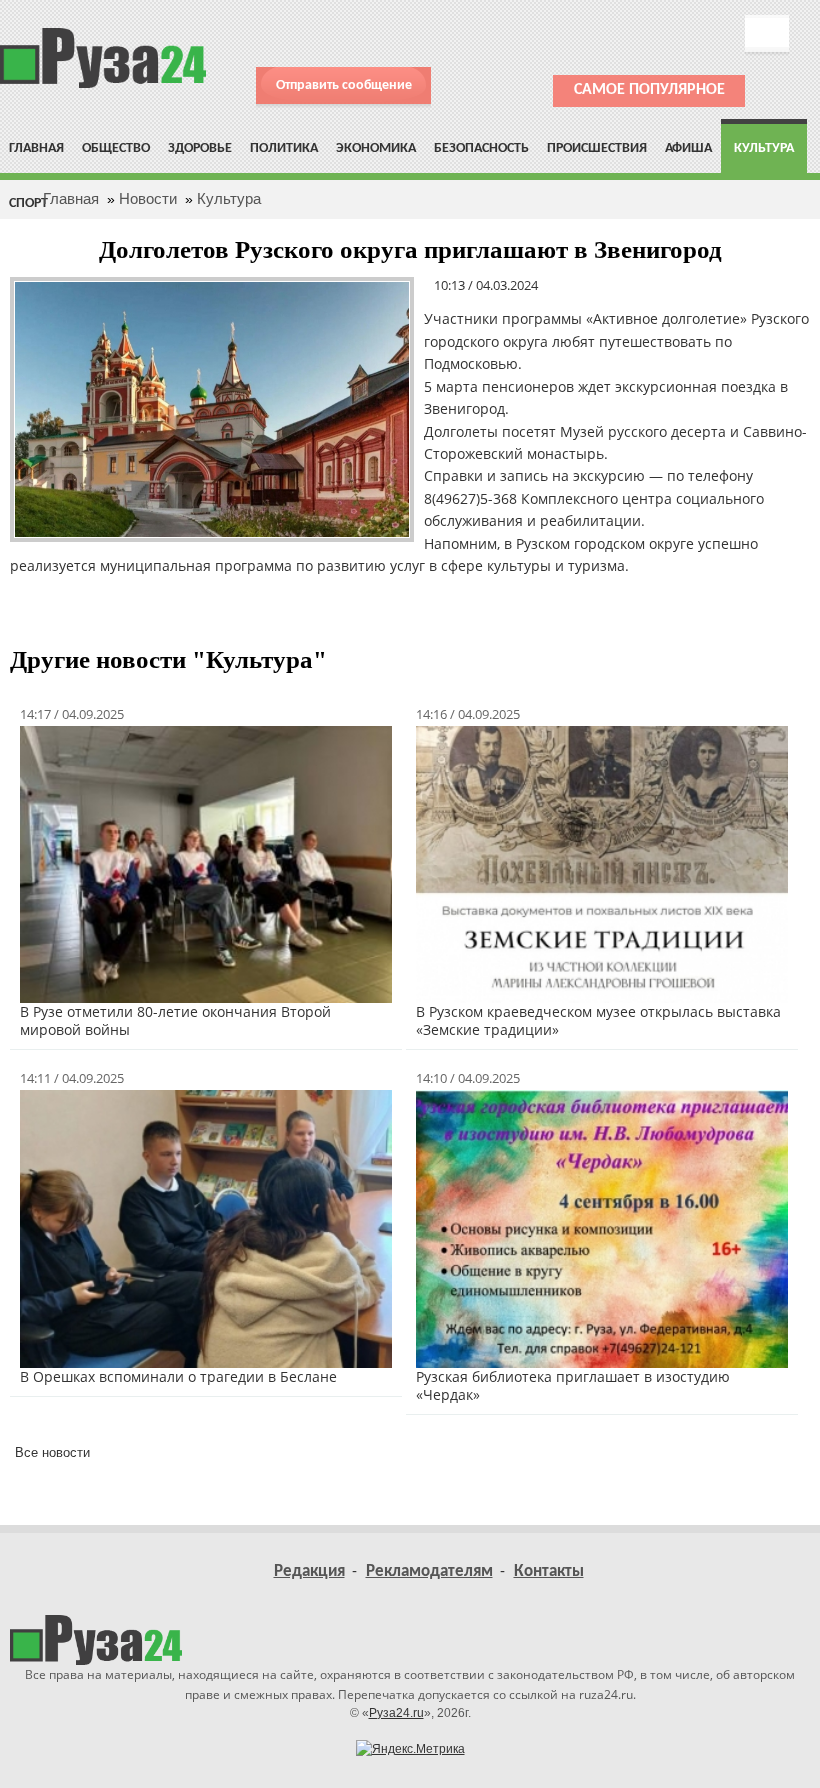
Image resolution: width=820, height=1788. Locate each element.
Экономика (376, 148)
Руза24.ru (396, 1713)
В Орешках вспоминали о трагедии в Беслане (178, 1376)
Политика (284, 148)
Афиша (688, 148)
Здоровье (200, 148)
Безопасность (481, 148)
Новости (148, 198)
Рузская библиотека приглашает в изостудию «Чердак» (573, 1385)
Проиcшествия (597, 148)
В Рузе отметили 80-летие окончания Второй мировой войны (175, 1020)
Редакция (309, 1571)
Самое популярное (649, 90)
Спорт (28, 203)
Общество (116, 148)
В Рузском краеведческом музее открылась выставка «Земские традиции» (598, 1020)
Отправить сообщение (344, 85)
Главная (36, 148)
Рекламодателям (429, 1571)
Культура (764, 148)
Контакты (549, 1571)
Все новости (52, 1452)
